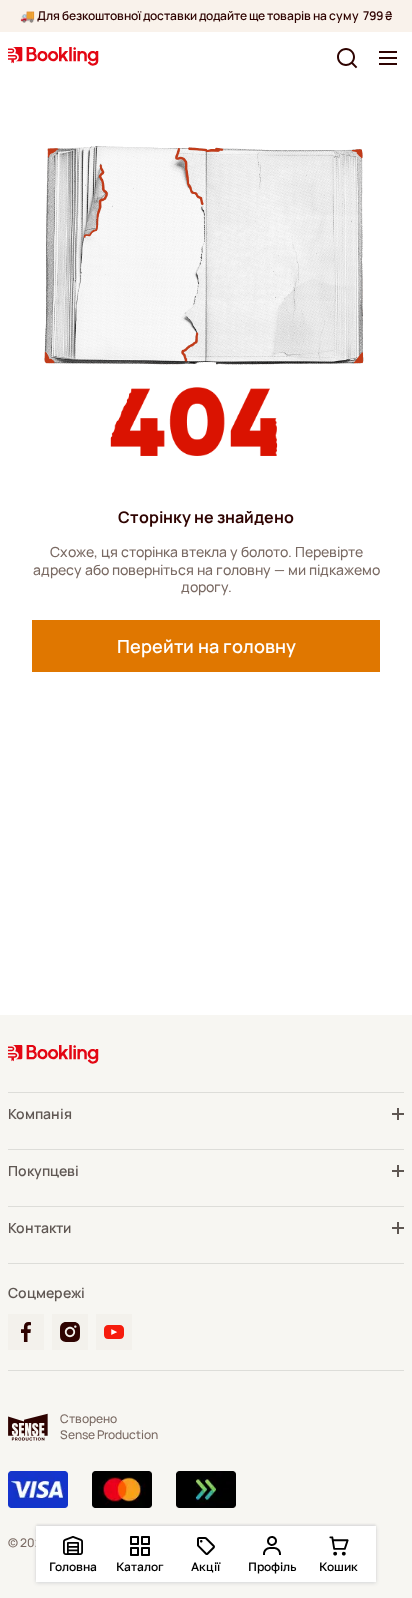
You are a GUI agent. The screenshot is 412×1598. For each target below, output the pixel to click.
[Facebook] (26, 1332)
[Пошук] (347, 58)
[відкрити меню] (388, 58)
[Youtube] (114, 1332)
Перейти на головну (206, 646)
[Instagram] (70, 1332)
